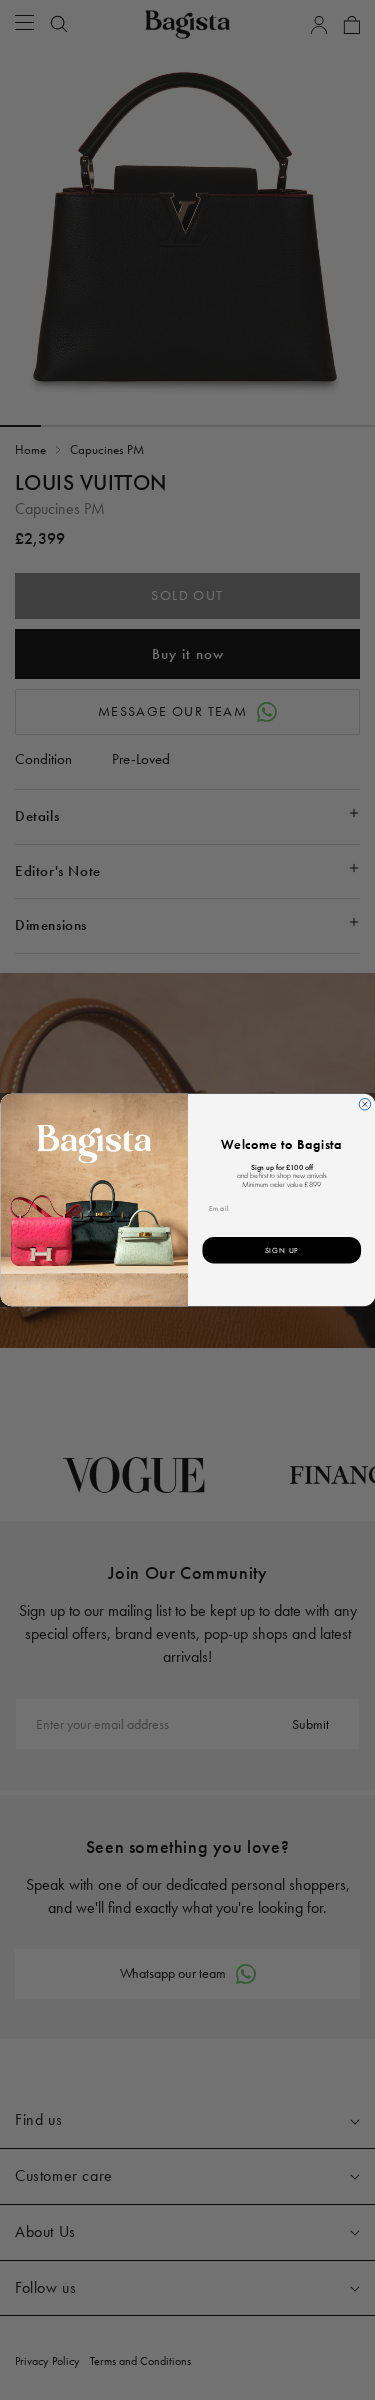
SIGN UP (281, 1250)
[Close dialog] (365, 1105)
